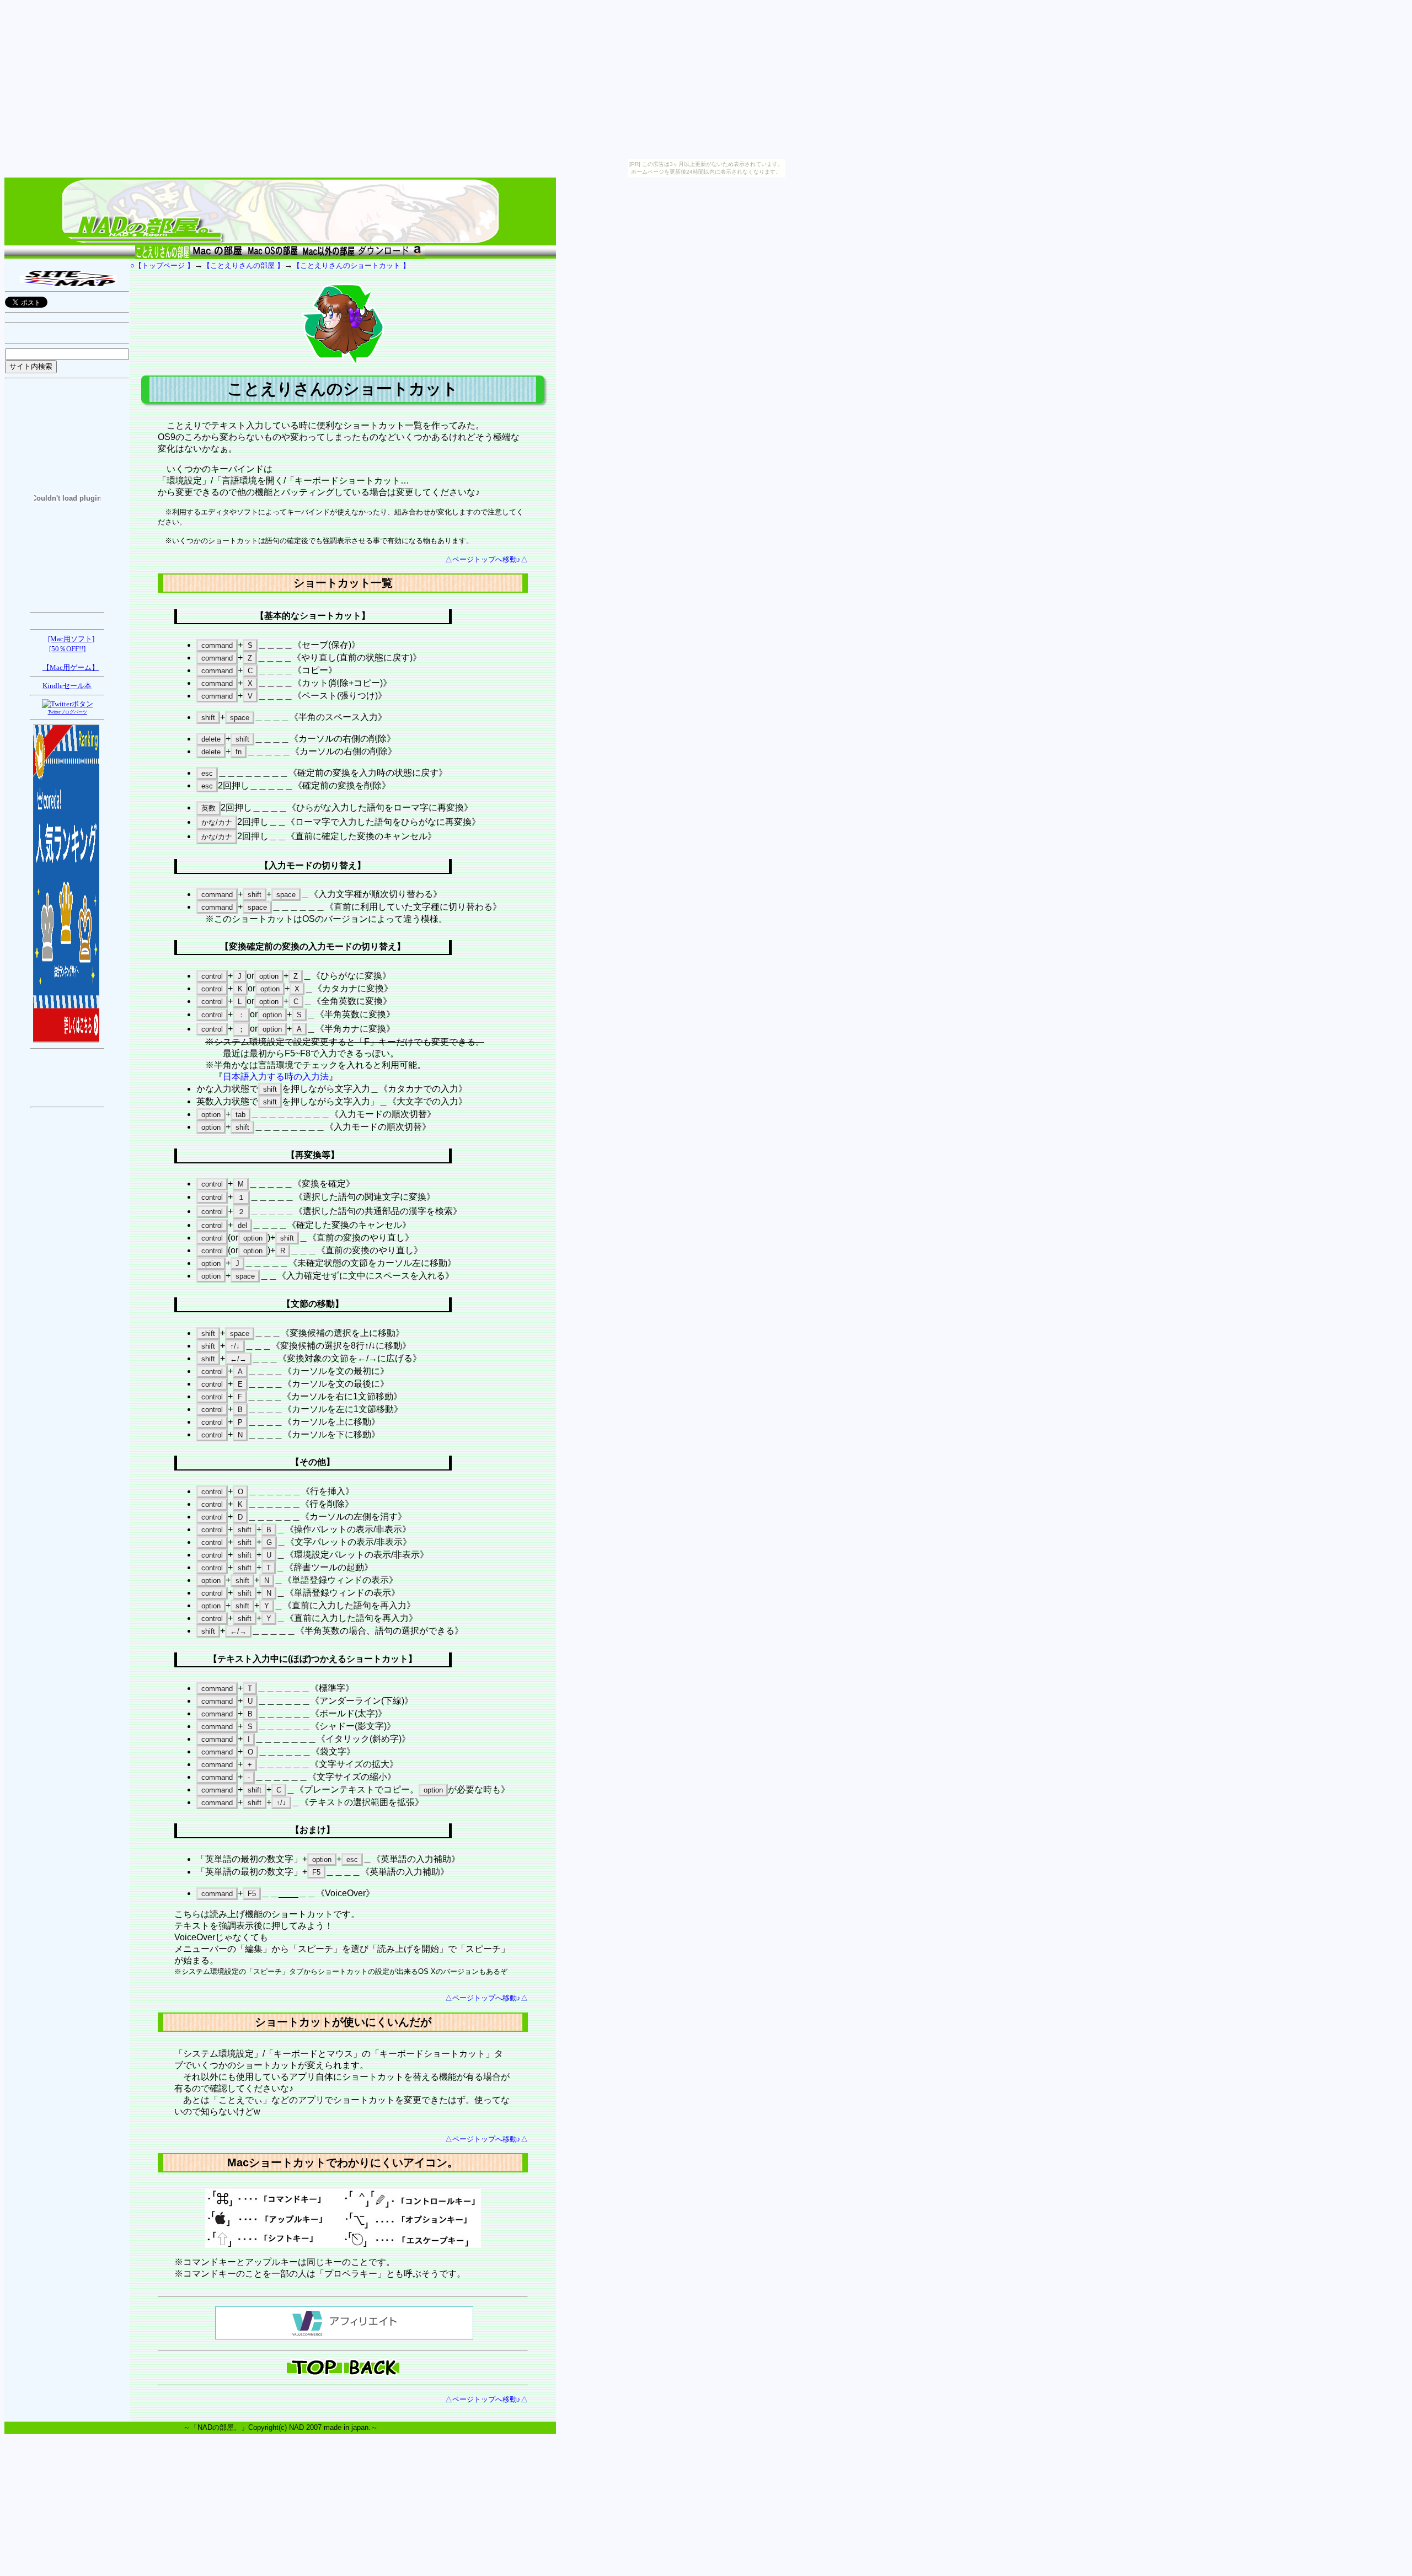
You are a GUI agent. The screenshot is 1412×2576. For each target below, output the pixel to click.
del (242, 1225)
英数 (208, 808)
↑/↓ (235, 1346)
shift (208, 718)
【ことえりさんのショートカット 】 (351, 265)
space (240, 718)
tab (240, 1115)
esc (207, 773)
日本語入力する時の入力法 (276, 1077)
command (217, 645)
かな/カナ (217, 822)
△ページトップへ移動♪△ (486, 559)
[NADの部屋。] (280, 241)
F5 (316, 1872)
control (212, 976)
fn (239, 752)
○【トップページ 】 (162, 265)
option (269, 976)
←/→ (238, 1359)
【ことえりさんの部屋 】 (244, 265)
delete (211, 739)
